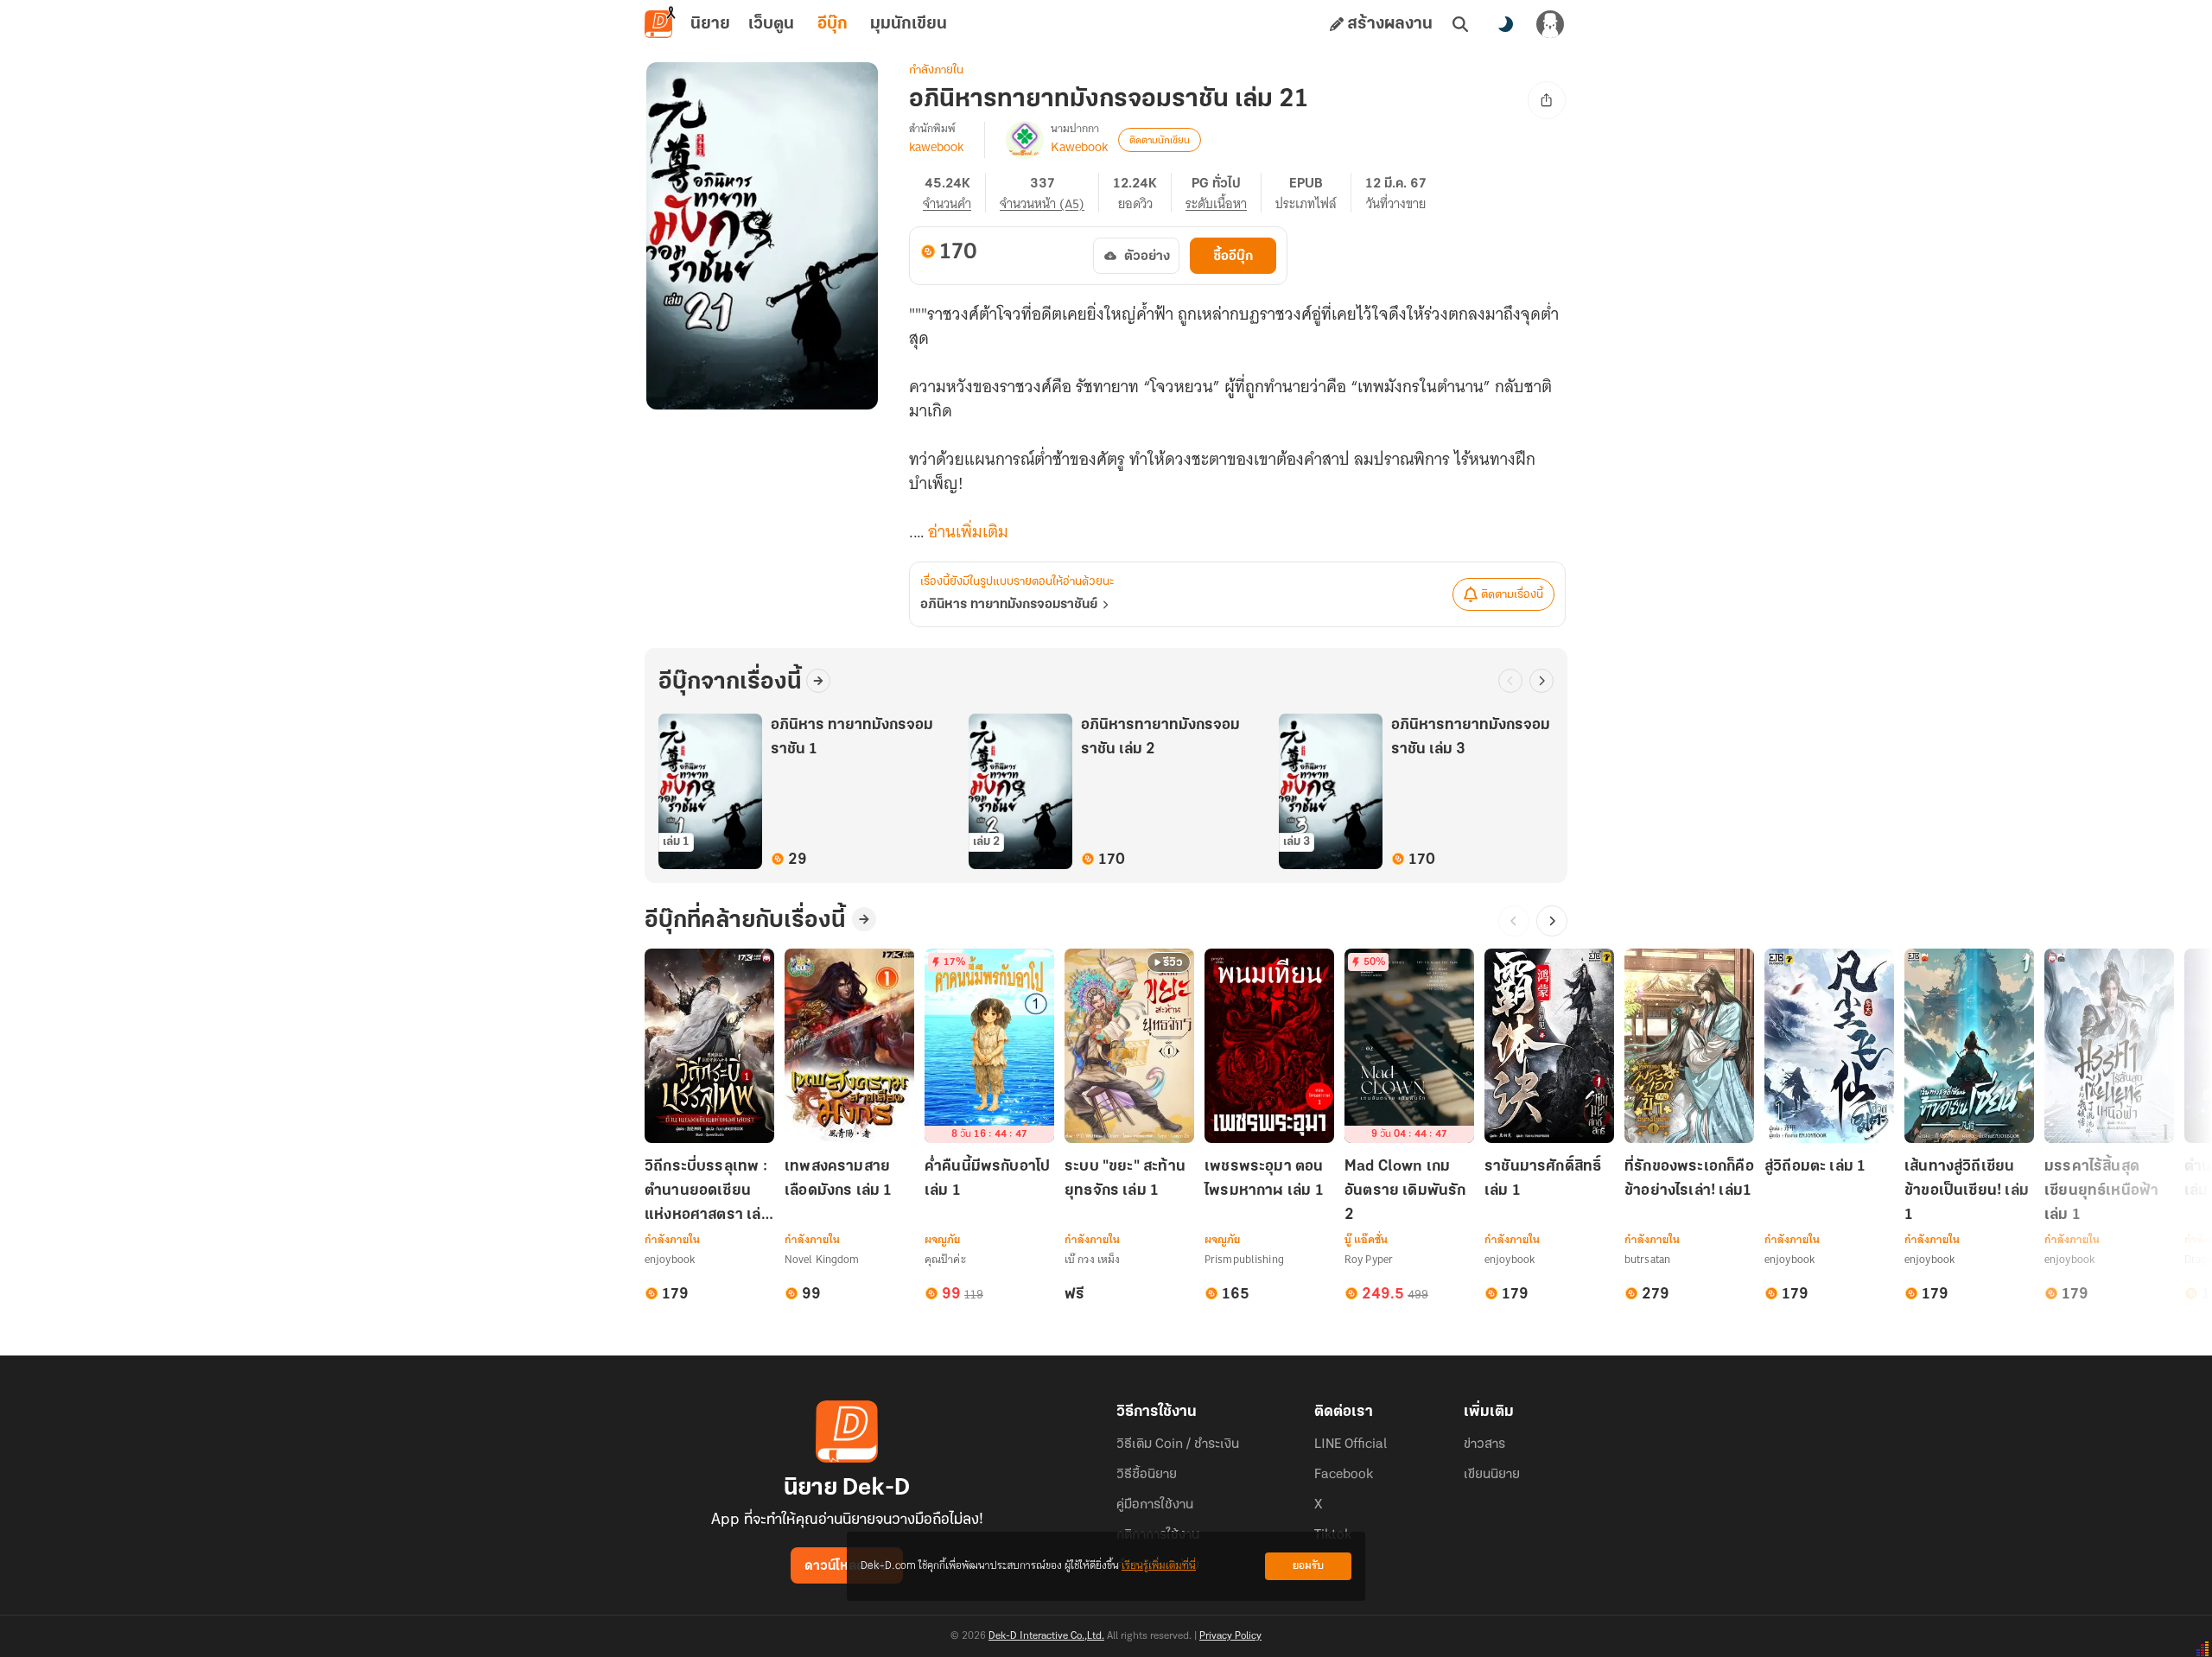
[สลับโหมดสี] (1505, 24)
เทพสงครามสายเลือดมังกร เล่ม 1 (839, 1179)
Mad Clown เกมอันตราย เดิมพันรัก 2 (1405, 1191)
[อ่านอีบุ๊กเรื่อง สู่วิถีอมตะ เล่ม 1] (1829, 1046)
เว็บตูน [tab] (771, 24)
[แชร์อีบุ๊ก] (1547, 100)
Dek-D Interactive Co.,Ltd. (1046, 1636)
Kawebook (1079, 147)
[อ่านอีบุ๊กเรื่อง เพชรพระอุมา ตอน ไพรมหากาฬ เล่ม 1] (1269, 1046)
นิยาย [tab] (710, 24)
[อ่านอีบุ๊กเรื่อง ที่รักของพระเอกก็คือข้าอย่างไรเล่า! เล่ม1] (1689, 1046)
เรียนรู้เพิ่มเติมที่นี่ (1159, 1566)
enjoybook (670, 1259)
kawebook (936, 147)
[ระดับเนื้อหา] (1224, 193)
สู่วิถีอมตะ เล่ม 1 (1815, 1167)
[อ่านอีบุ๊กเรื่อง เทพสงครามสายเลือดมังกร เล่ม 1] (849, 1046)
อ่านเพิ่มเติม (968, 532)
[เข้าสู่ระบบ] (1550, 24)
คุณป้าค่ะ (945, 1259)
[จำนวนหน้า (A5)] (1049, 193)
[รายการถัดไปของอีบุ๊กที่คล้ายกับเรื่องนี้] (1552, 921)
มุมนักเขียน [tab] (909, 24)
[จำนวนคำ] (954, 193)
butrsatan (1647, 1259)
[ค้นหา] (1460, 24)
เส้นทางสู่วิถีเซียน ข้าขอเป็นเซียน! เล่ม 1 (1967, 1191)
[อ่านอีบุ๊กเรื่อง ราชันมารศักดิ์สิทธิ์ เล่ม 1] (1549, 1046)
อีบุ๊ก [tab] (833, 24)
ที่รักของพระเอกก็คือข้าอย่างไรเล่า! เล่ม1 (1689, 1179)
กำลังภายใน (936, 70)
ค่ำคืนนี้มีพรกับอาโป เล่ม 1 (987, 1179)
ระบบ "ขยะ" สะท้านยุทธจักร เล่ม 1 (1125, 1179)
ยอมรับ (1308, 1566)
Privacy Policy (1230, 1636)
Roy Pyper (1369, 1259)
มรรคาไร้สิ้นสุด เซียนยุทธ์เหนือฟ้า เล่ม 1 (2101, 1191)
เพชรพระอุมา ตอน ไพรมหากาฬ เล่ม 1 (1264, 1179)
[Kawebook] (1025, 140)
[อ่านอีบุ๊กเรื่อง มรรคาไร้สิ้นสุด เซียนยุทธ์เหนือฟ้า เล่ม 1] (2109, 1046)
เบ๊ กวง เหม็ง (1092, 1259)
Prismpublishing (1244, 1259)
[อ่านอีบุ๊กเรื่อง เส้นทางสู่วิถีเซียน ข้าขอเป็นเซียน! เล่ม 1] (1969, 1046)
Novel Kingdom (822, 1259)
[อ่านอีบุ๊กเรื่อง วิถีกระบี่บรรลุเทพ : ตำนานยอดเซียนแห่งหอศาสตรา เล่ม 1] (709, 1046)
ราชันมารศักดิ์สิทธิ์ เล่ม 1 (1543, 1179)
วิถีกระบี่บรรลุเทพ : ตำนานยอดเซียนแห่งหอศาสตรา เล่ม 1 (708, 1193)
